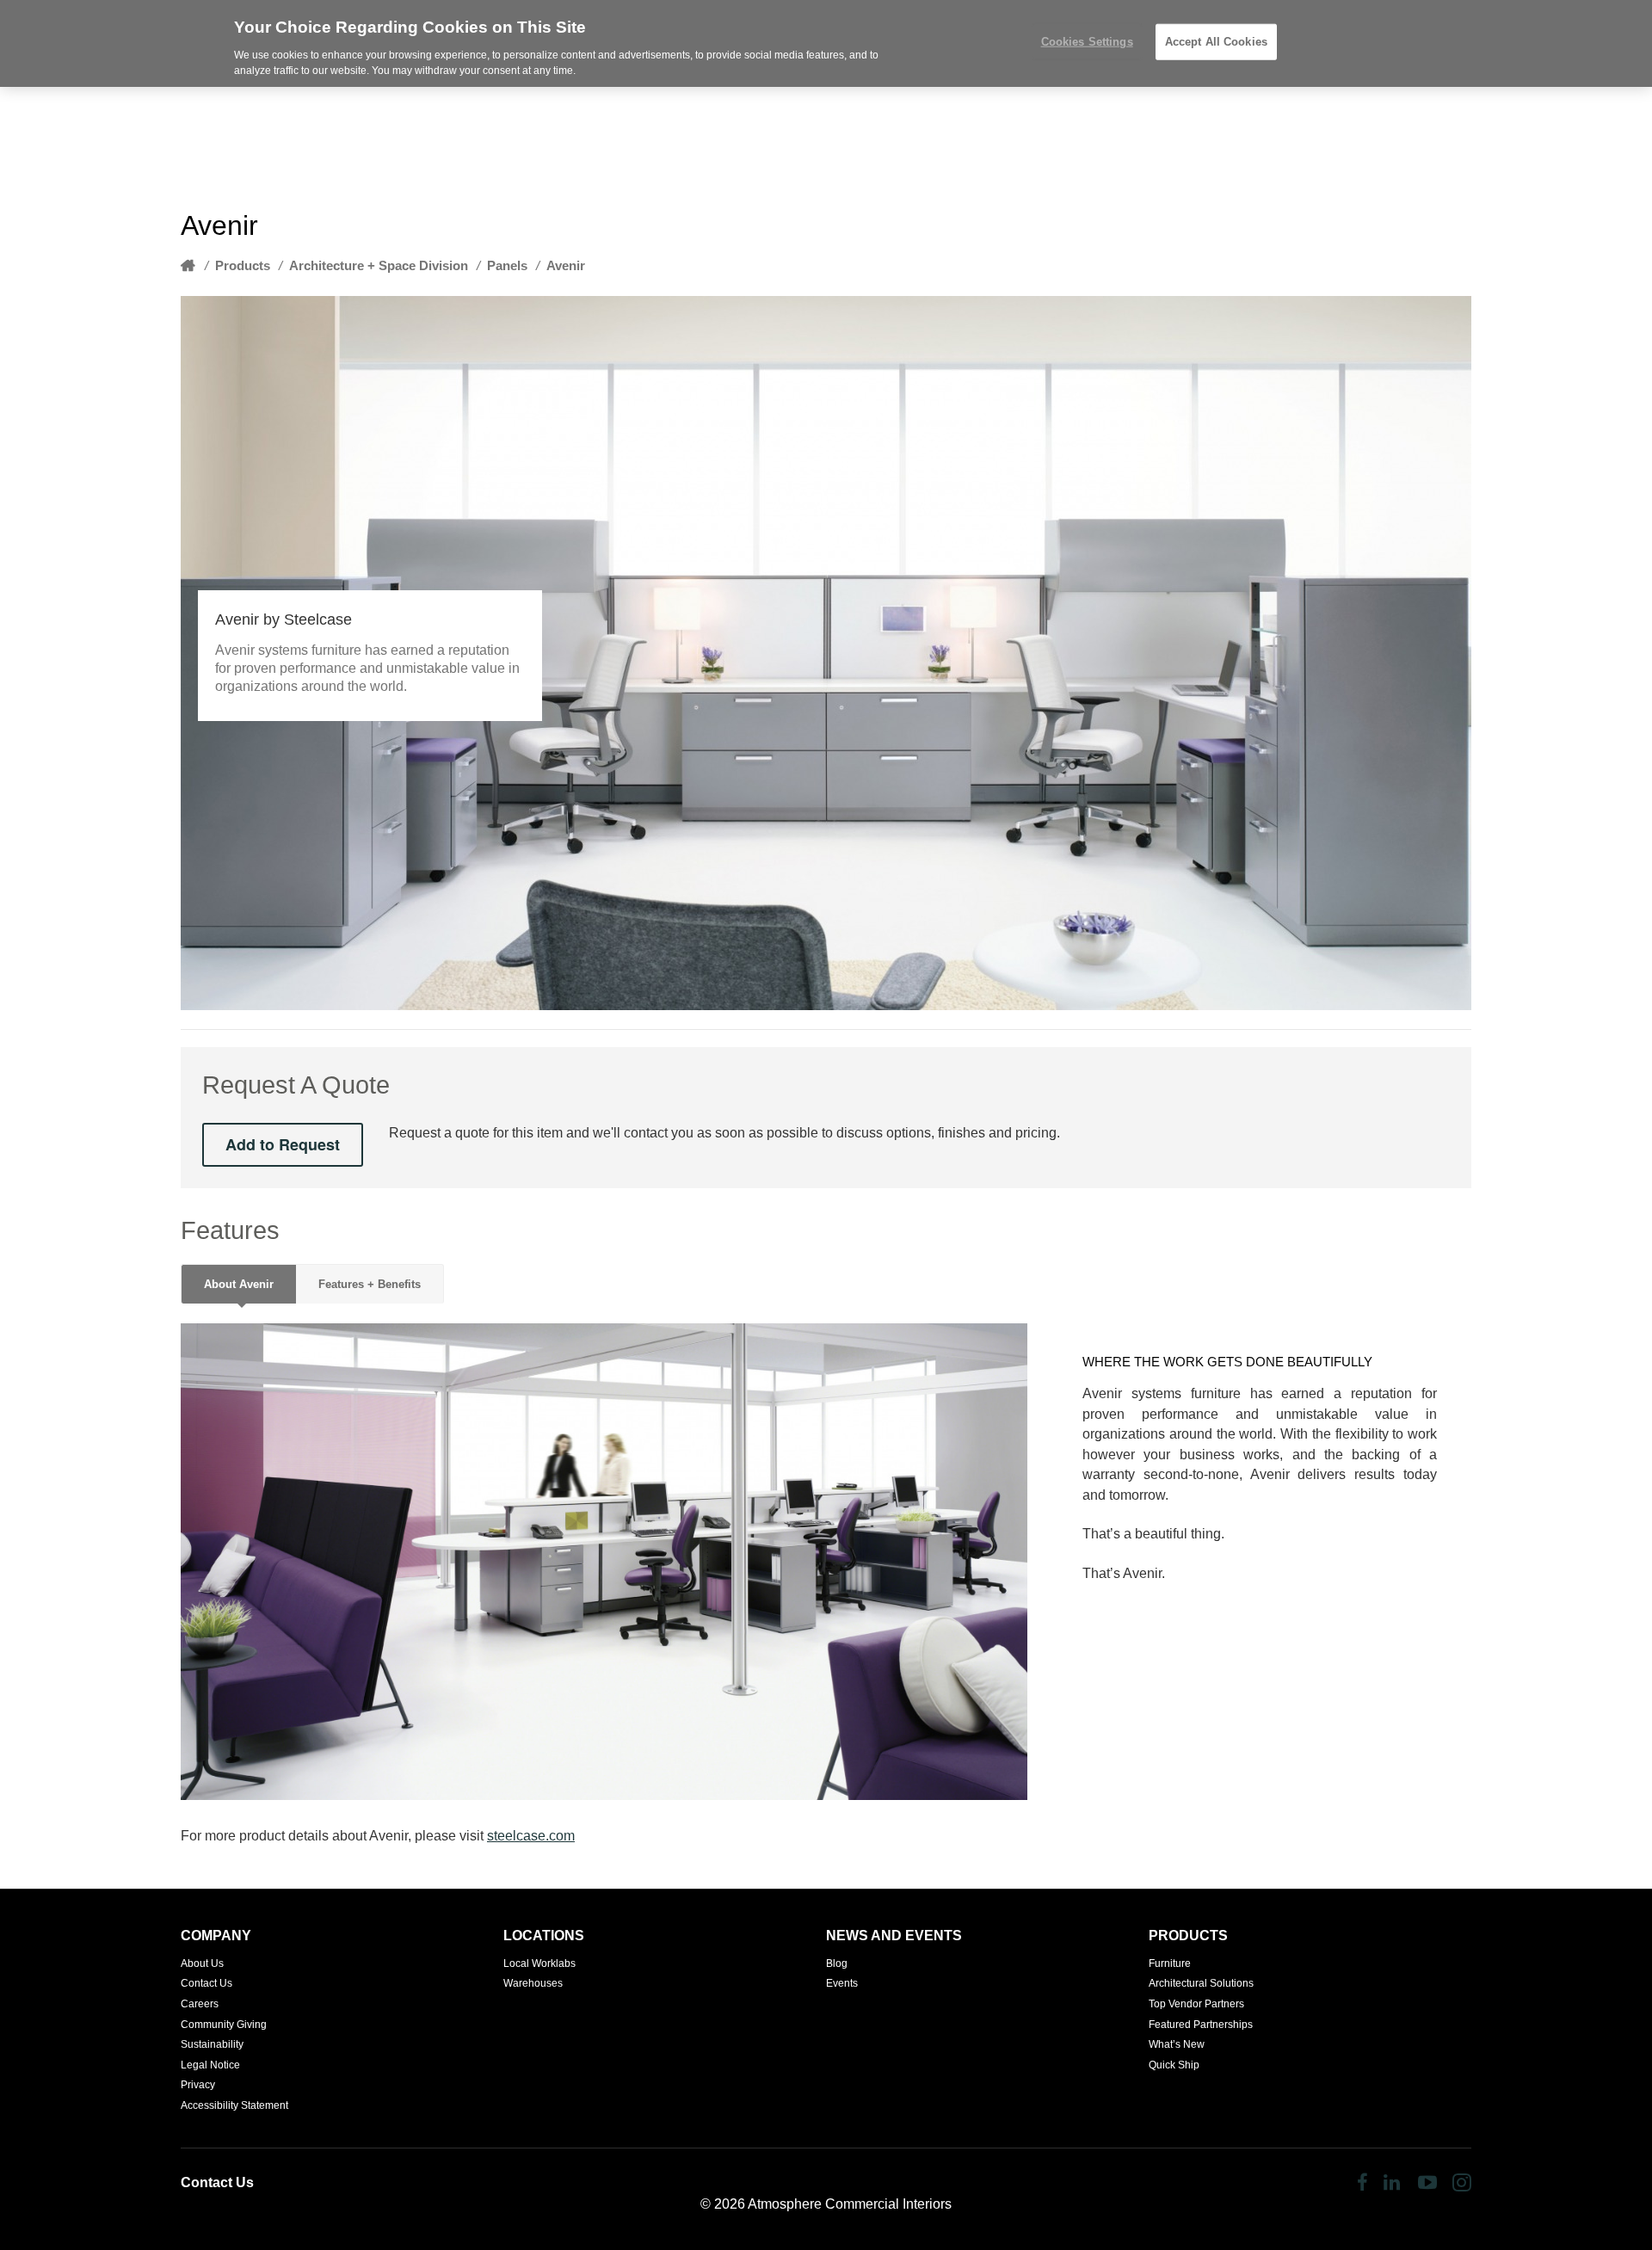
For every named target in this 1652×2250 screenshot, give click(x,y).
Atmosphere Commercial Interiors (850, 2204)
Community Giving (224, 2025)
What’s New (1177, 2044)
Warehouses (533, 1983)
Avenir (566, 265)
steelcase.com (531, 1836)
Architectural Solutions (1201, 1983)
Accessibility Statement (234, 2105)
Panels (507, 265)
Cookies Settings (1087, 42)
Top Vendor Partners (1196, 2004)
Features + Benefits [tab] (370, 1284)
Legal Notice (210, 2065)
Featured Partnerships (1201, 2025)
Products (243, 265)
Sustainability (212, 2044)
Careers (200, 2004)
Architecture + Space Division (379, 265)
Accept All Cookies (1216, 42)
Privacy (198, 2085)
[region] (826, 43)
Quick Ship (1174, 2065)
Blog (837, 1963)
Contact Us (206, 1983)
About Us (202, 1963)
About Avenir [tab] (239, 1284)
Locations (544, 1936)
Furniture (1170, 1963)
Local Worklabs (539, 1963)
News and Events (894, 1936)
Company (216, 1936)
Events (842, 1983)
